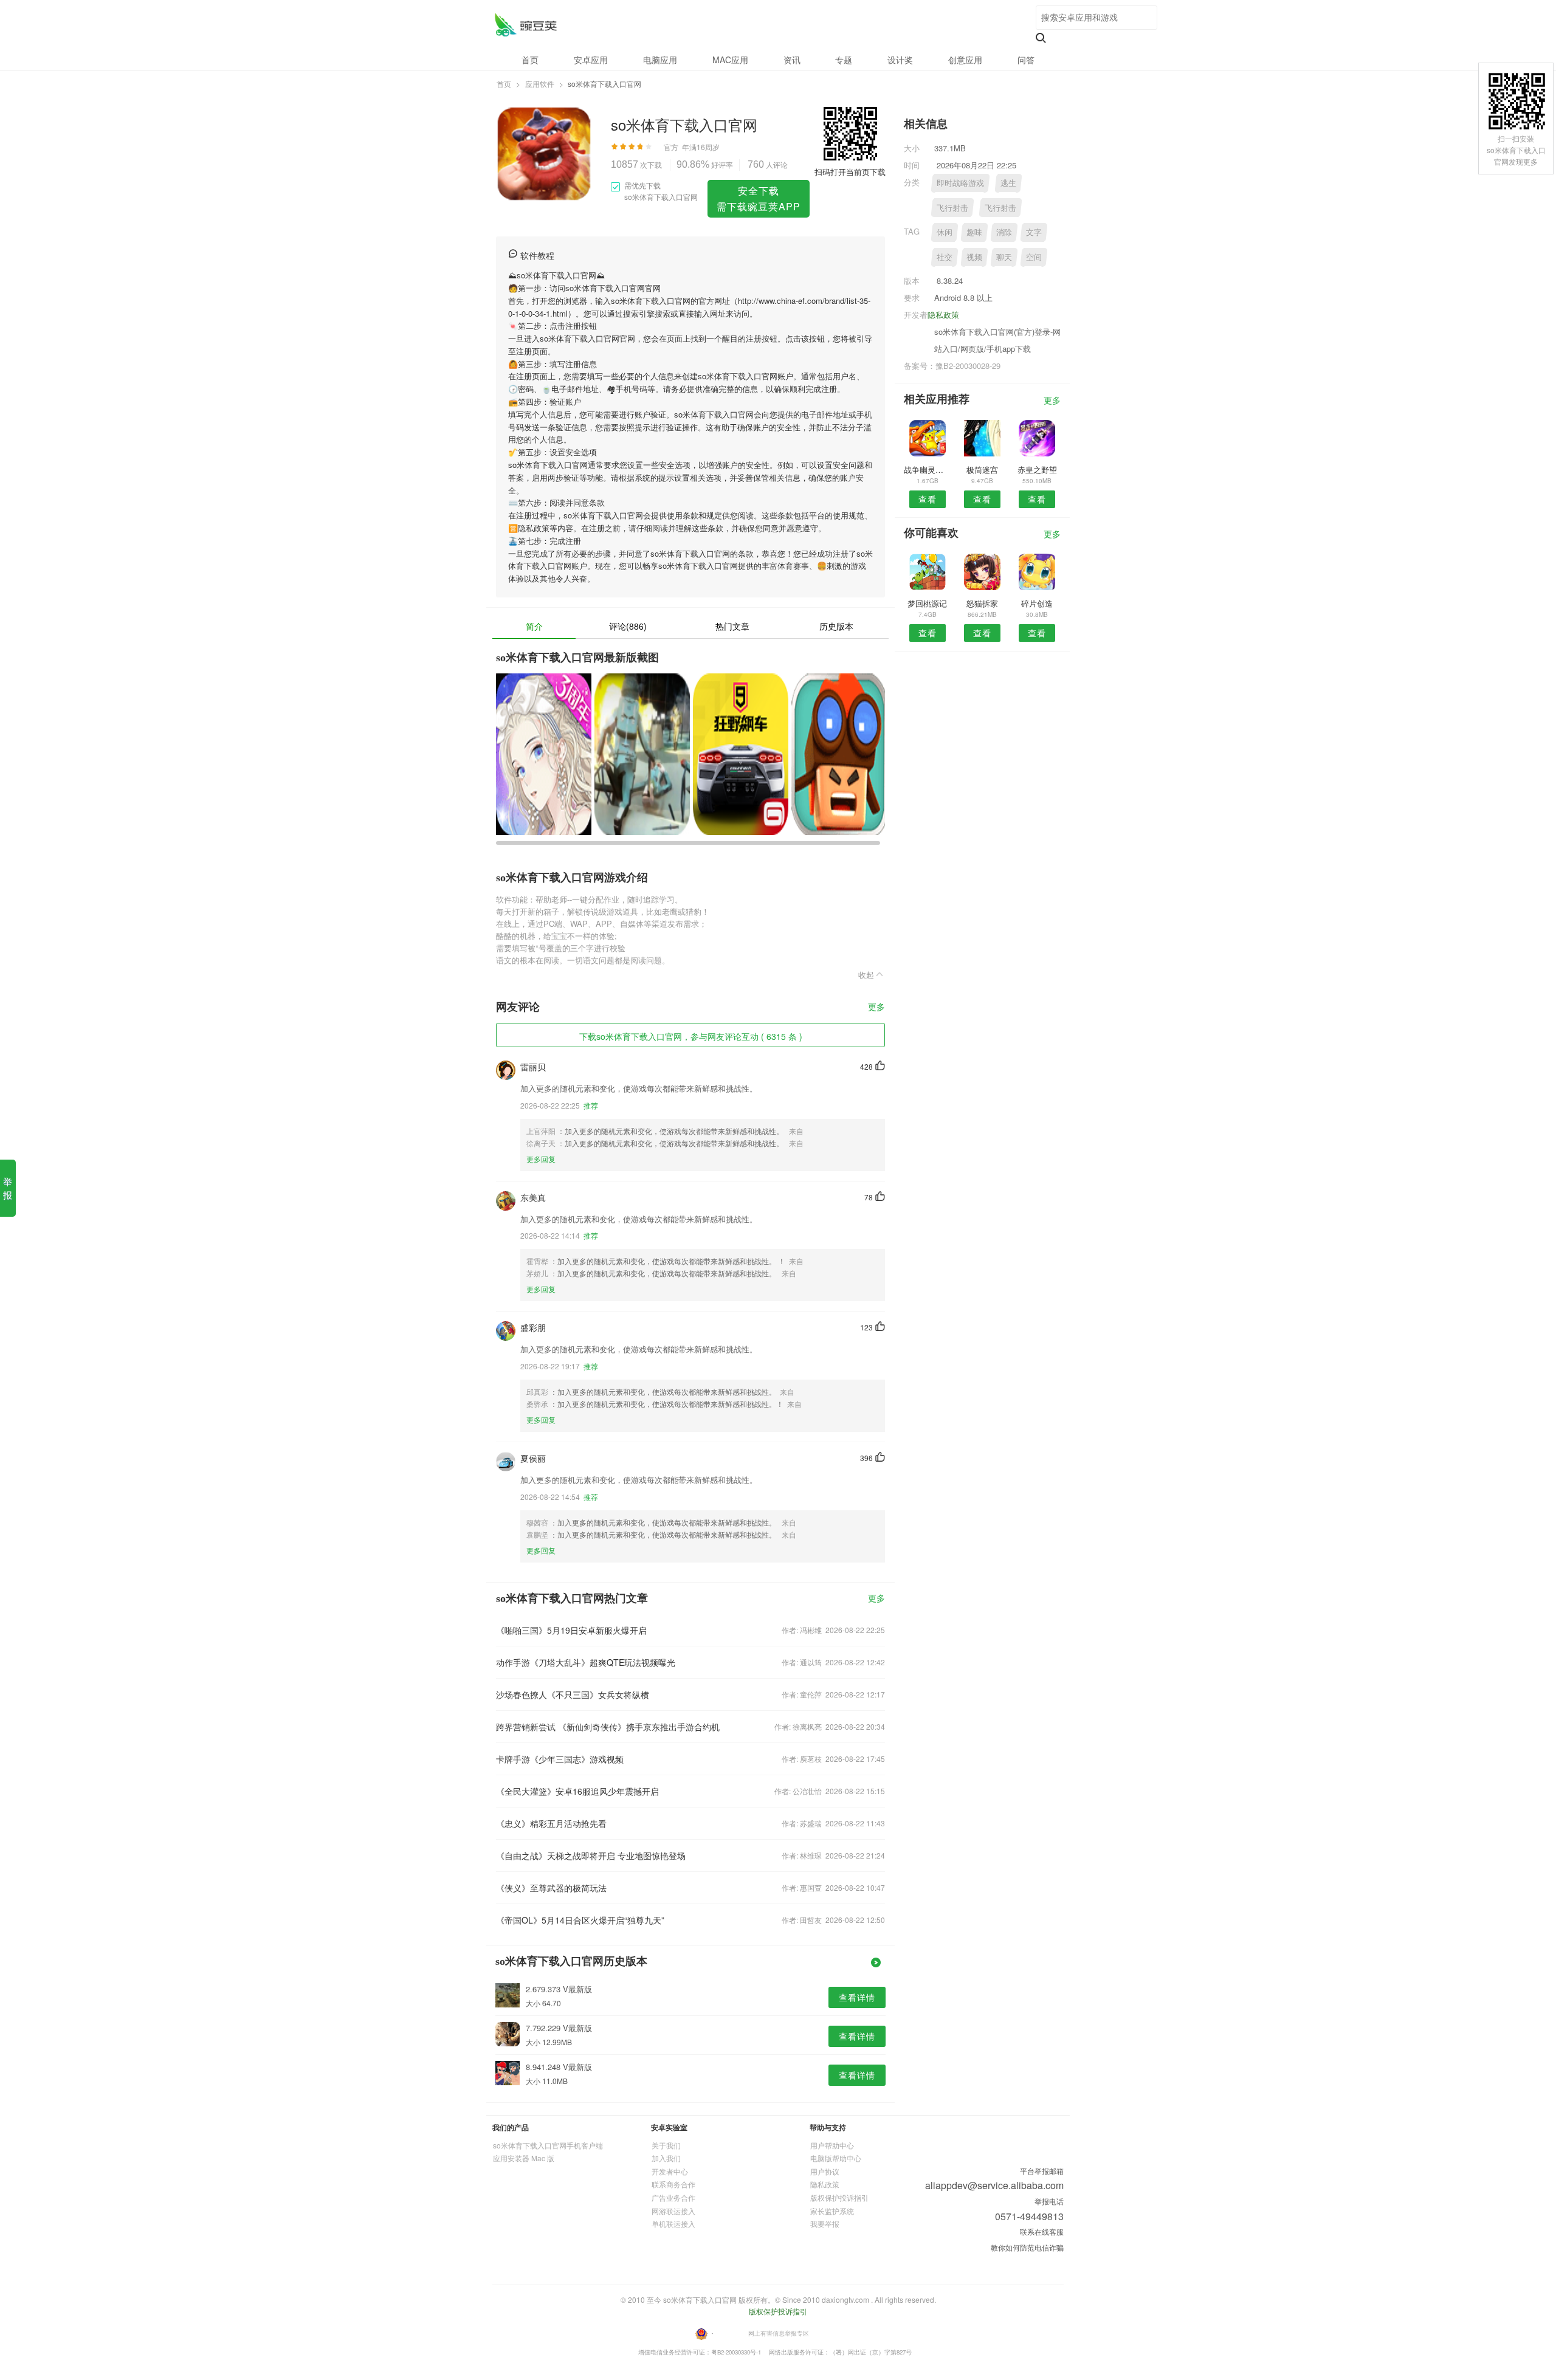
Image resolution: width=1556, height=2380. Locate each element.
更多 (876, 1007)
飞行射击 (952, 208)
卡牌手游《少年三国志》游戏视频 (560, 1759)
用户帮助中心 (832, 2145)
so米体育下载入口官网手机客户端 (548, 2145)
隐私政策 (943, 315)
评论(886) (628, 626)
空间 (1034, 257)
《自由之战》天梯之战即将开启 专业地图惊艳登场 (591, 1856)
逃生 (1008, 183)
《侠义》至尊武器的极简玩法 (551, 1888)
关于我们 (666, 2145)
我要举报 (825, 2224)
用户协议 (825, 2171)
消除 (1004, 232)
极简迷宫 (982, 469)
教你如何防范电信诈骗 (1027, 2247)
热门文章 (732, 626)
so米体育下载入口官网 (525, 25)
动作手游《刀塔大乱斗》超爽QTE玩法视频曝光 (586, 1662)
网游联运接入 (673, 2211)
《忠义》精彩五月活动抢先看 (551, 1823)
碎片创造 (1037, 603)
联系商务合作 (673, 2184)
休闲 (945, 232)
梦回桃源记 (927, 603)
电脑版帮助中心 (836, 2158)
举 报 (8, 1188)
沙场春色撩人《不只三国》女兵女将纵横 (573, 1694)
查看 (928, 499)
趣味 (974, 232)
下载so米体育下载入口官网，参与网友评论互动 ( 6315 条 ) (691, 1036)
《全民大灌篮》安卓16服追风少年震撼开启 (577, 1791)
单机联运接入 (673, 2224)
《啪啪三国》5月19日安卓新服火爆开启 (571, 1630)
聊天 (1004, 257)
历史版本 (836, 626)
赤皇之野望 (1037, 469)
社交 (945, 257)
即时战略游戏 (960, 183)
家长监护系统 (832, 2211)
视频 (974, 257)
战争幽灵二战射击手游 (927, 469)
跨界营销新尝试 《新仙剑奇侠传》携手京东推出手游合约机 (608, 1727)
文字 (1034, 232)
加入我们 (666, 2158)
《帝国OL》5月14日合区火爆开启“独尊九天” (580, 1920)
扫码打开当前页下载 (850, 172)
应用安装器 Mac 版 (524, 2158)
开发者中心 (670, 2171)
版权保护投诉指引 (839, 2197)
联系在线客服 (1042, 2231)
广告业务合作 (673, 2197)
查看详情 (857, 1997)
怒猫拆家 (982, 603)
